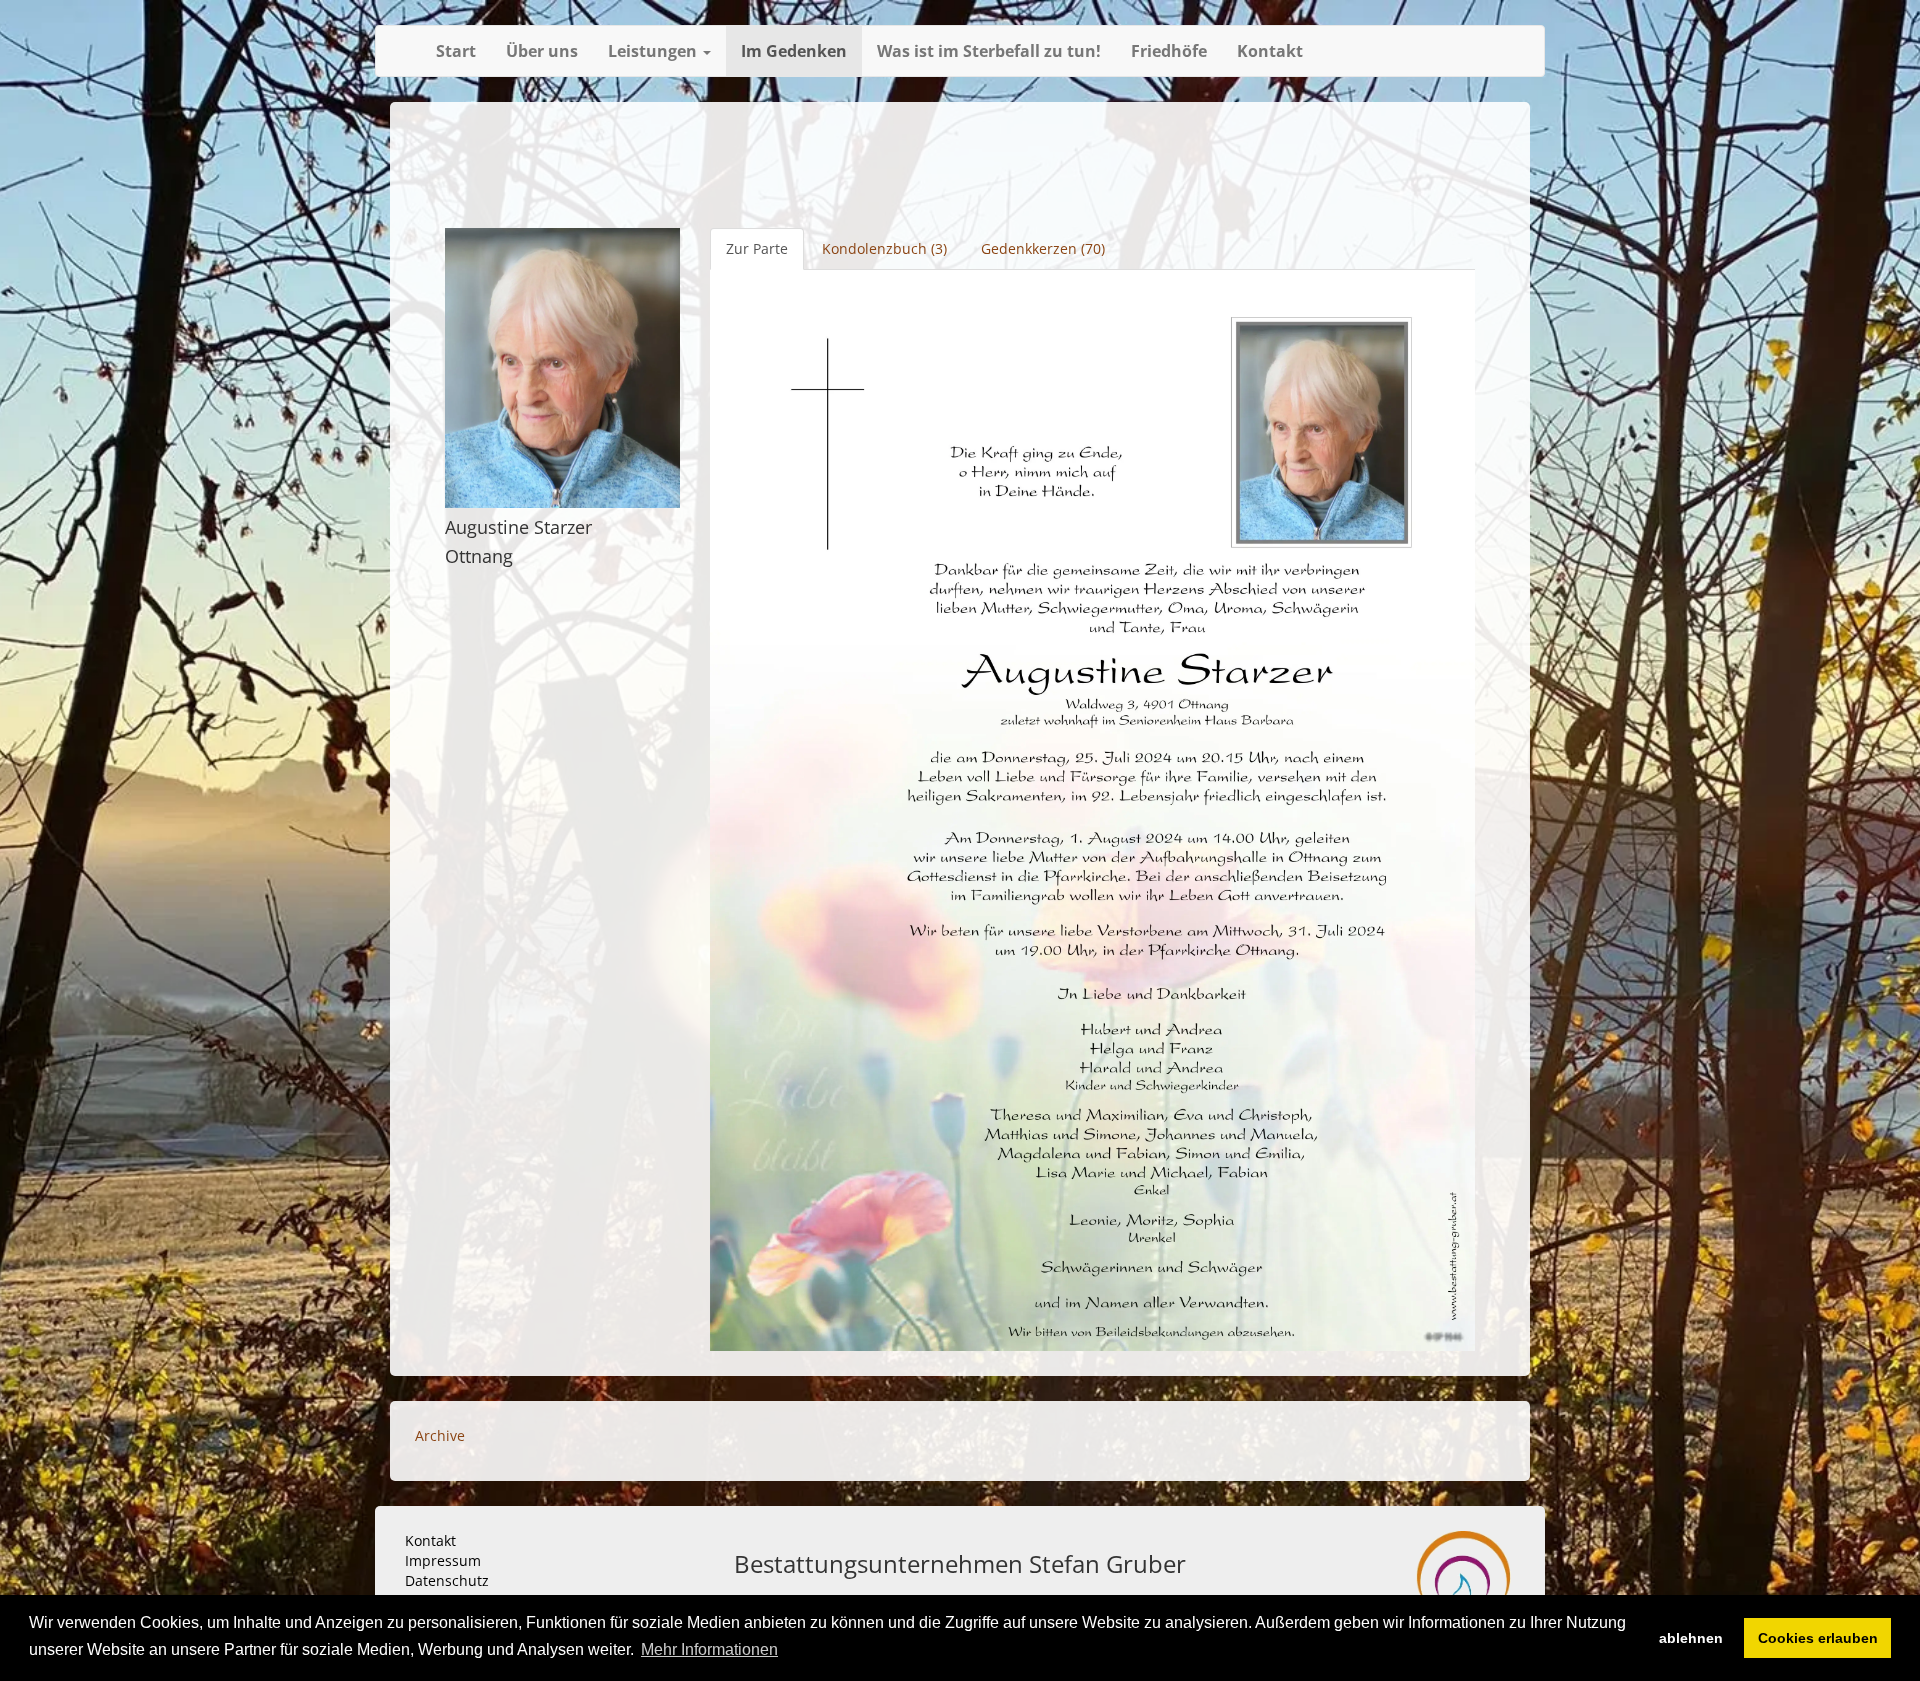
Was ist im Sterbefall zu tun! (989, 51)
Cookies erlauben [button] (1818, 1638)
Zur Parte (757, 248)
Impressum (443, 1560)
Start (456, 51)
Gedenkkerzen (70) (1043, 248)
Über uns (542, 51)
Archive (440, 1435)
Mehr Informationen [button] (709, 1649)
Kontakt (1270, 51)
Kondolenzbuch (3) (884, 248)
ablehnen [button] (1691, 1638)
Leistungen (654, 51)
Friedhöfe (1169, 51)
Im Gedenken (794, 51)
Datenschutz (447, 1580)
